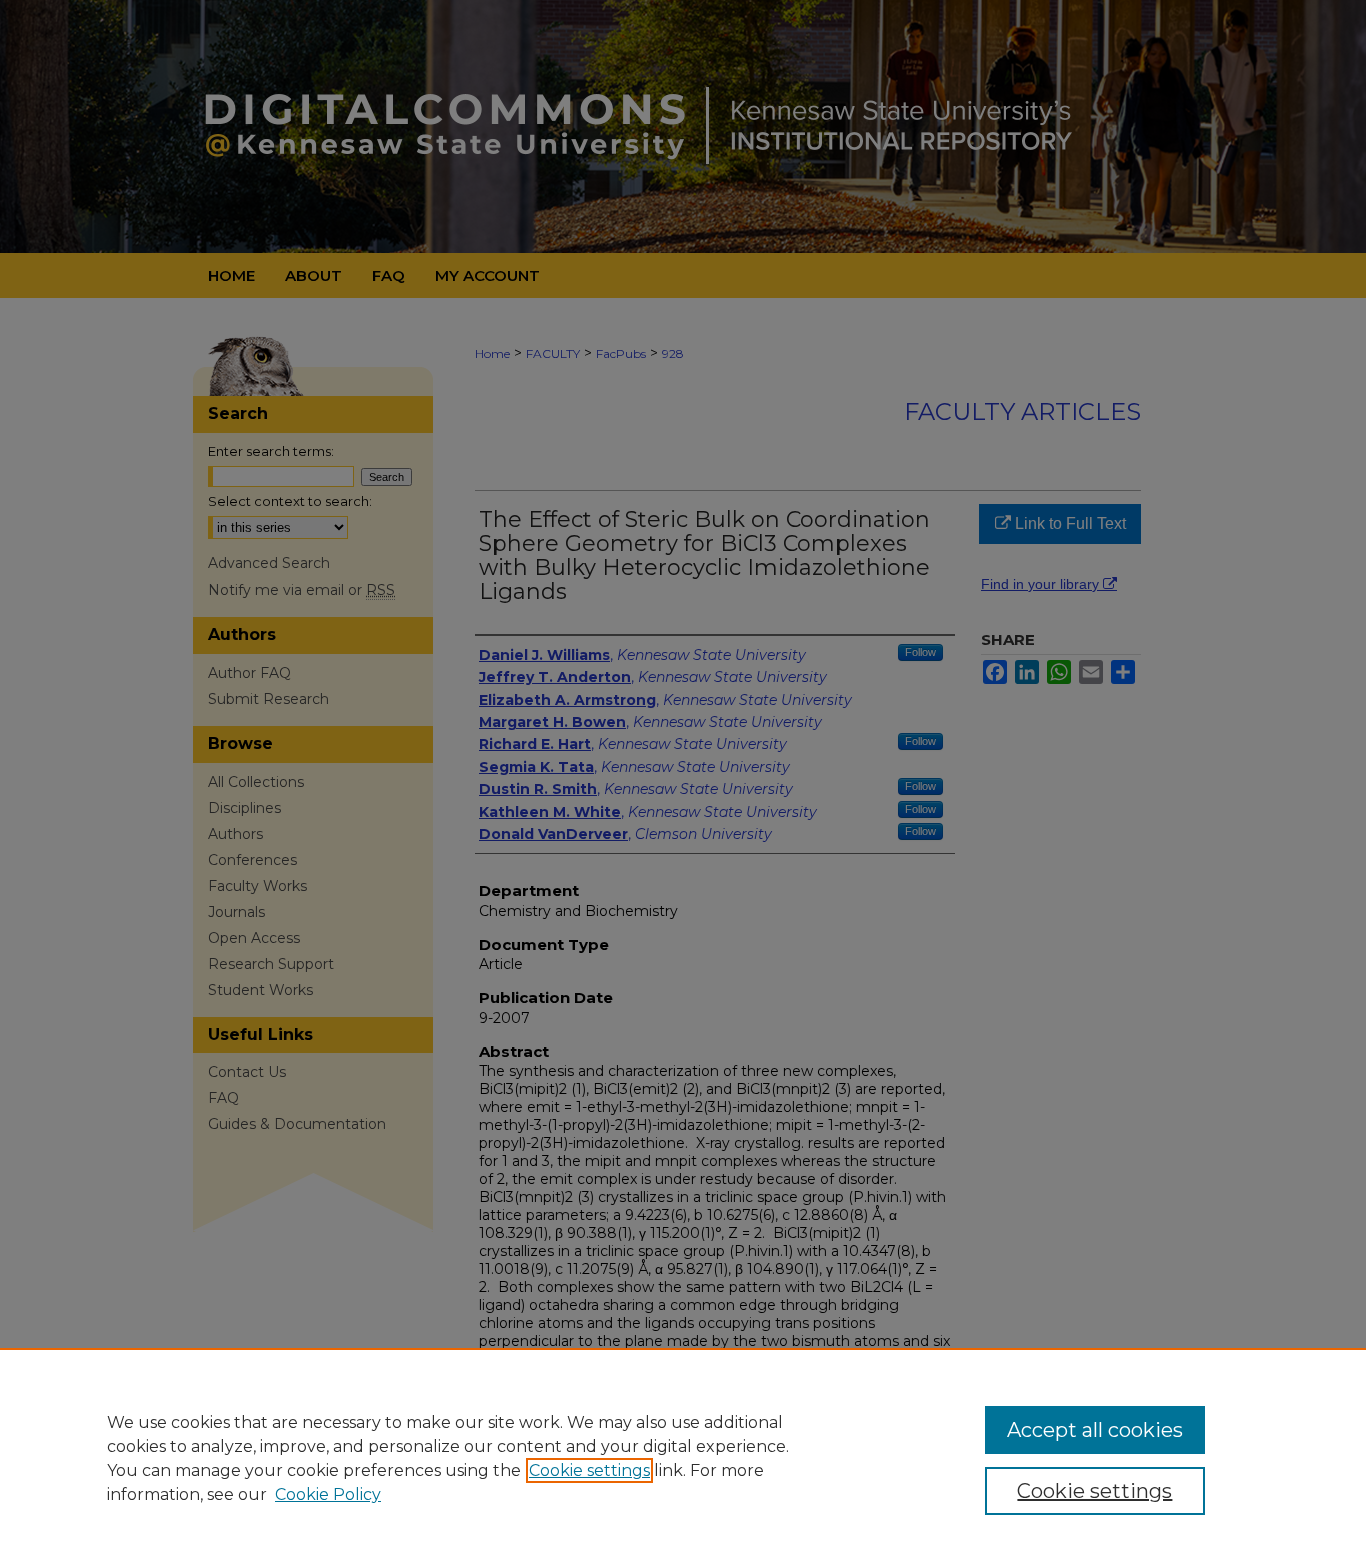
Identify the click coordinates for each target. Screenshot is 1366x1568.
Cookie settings (589, 1470)
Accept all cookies (1095, 1430)
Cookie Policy (328, 1494)
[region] (683, 1458)
